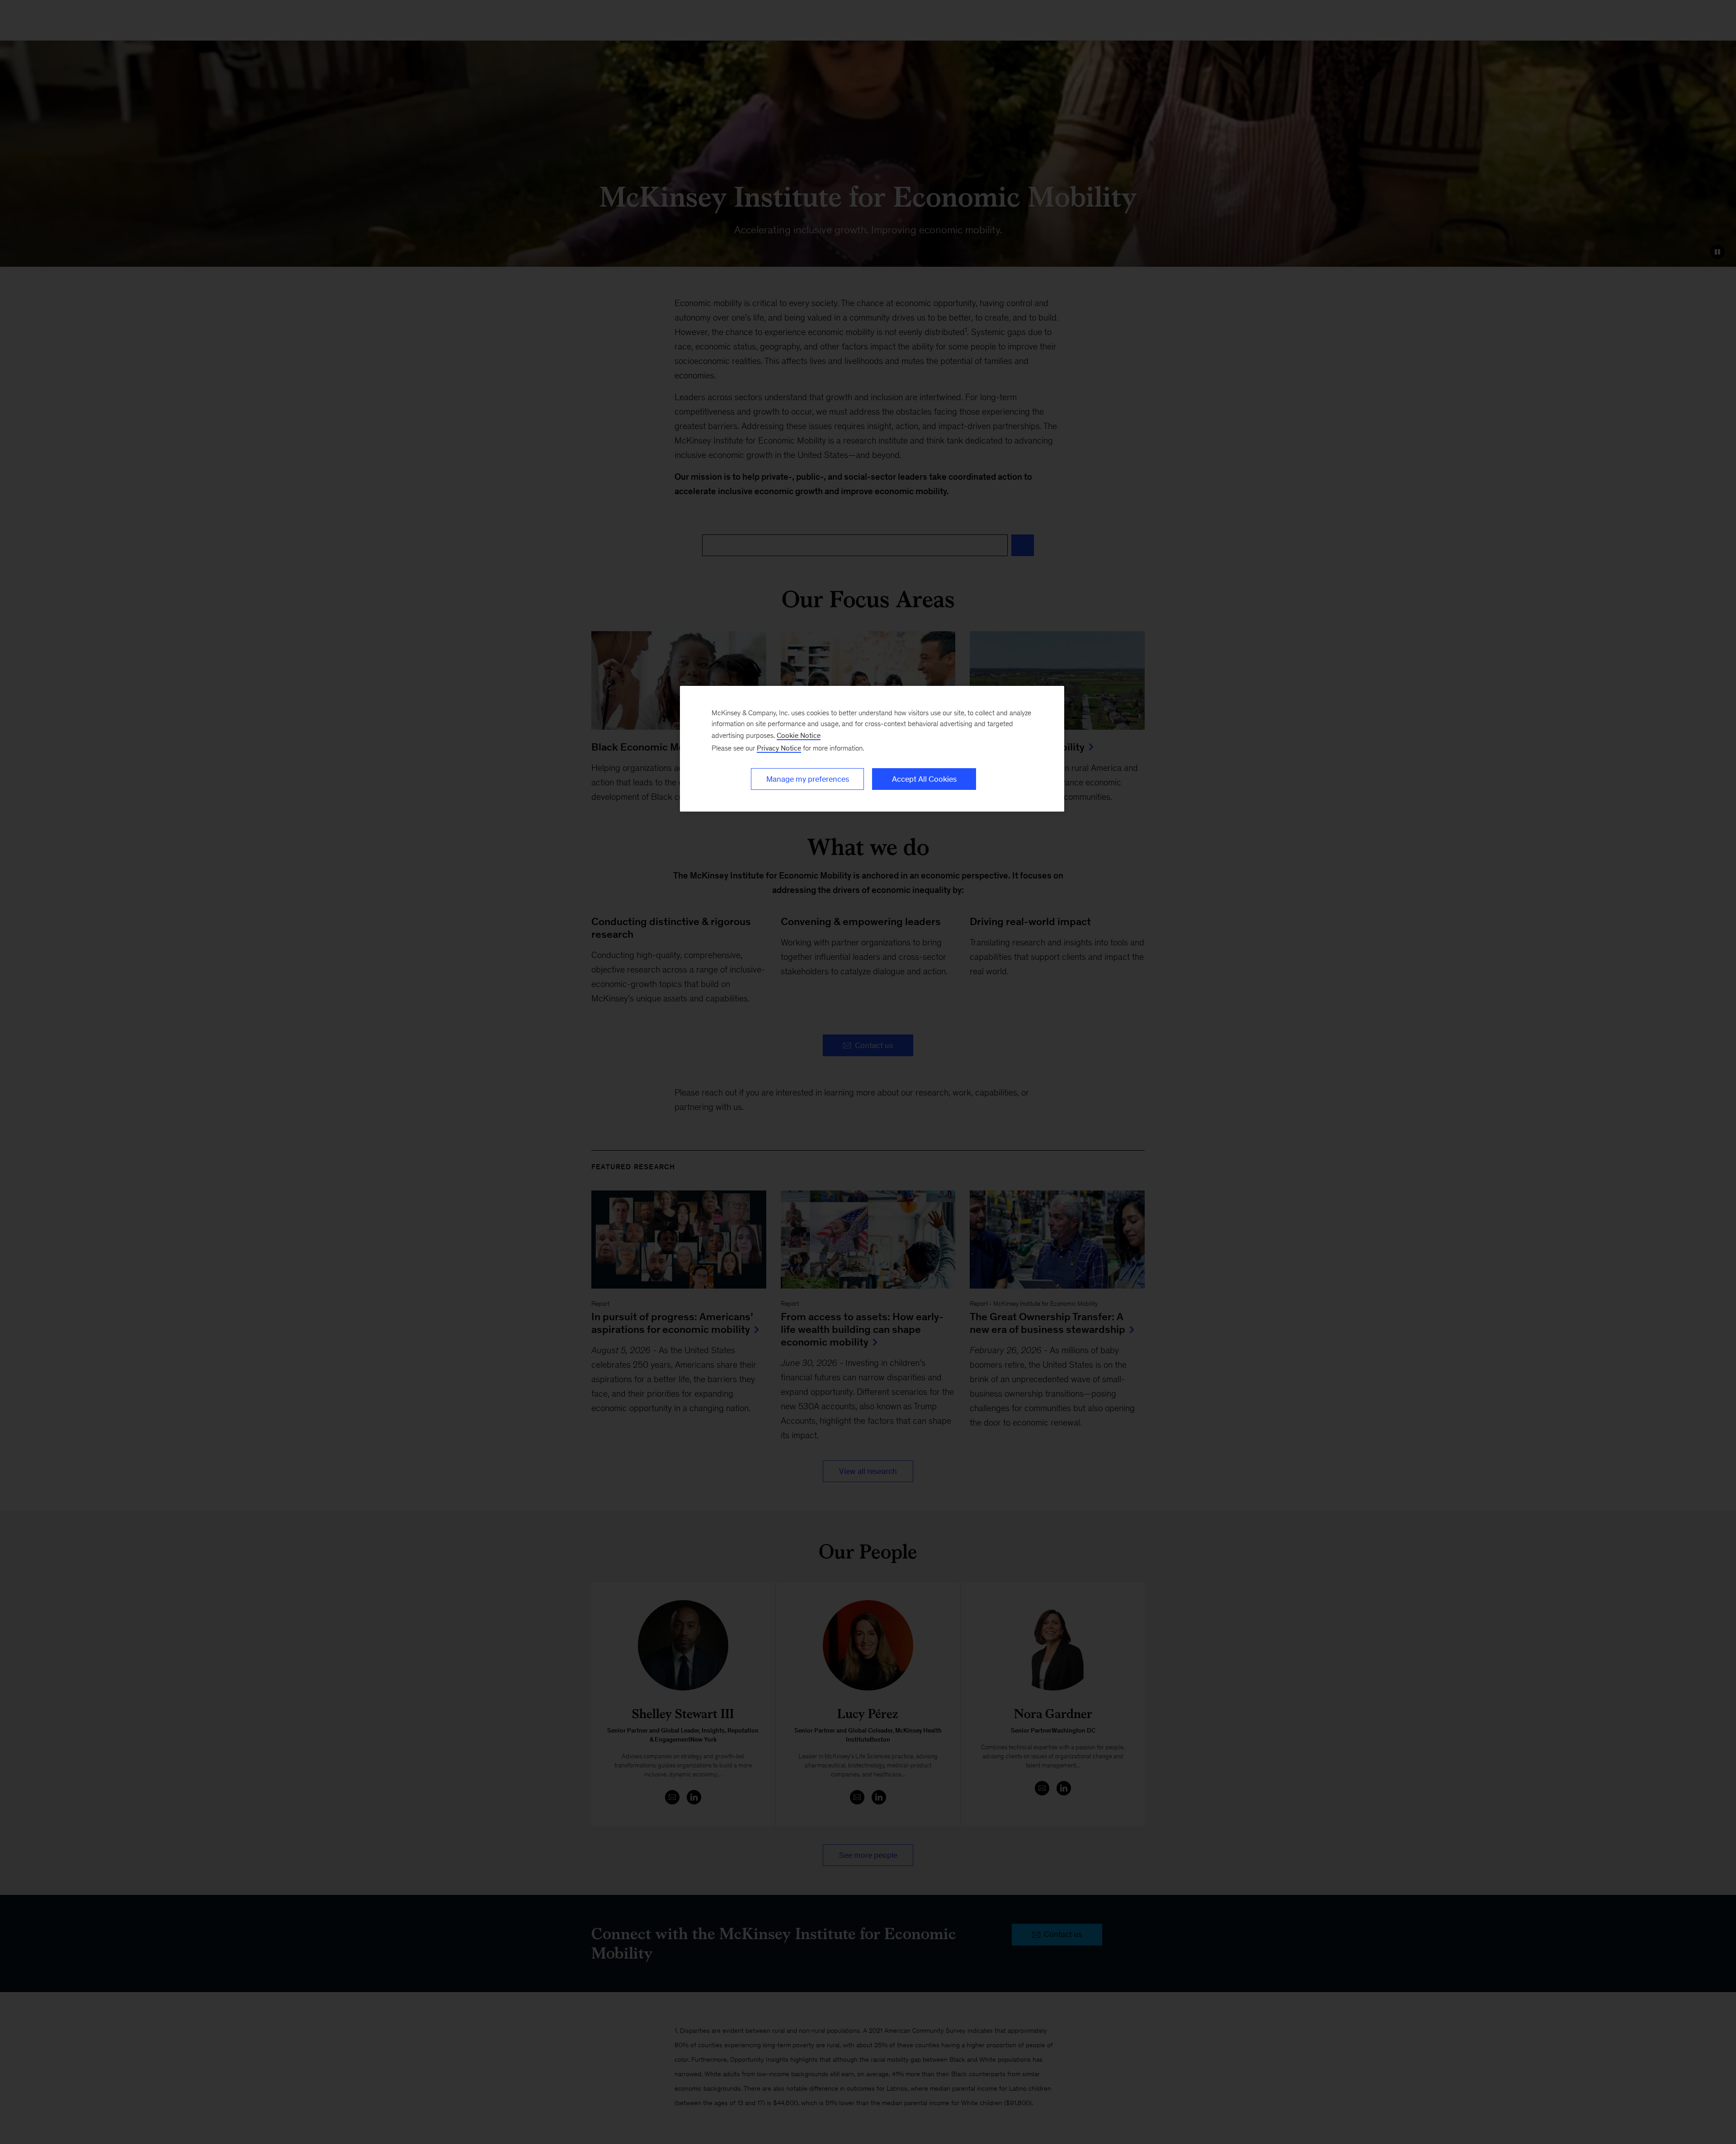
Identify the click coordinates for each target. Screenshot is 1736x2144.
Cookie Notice (799, 735)
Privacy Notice (779, 748)
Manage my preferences (808, 779)
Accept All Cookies (924, 779)
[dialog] (872, 749)
